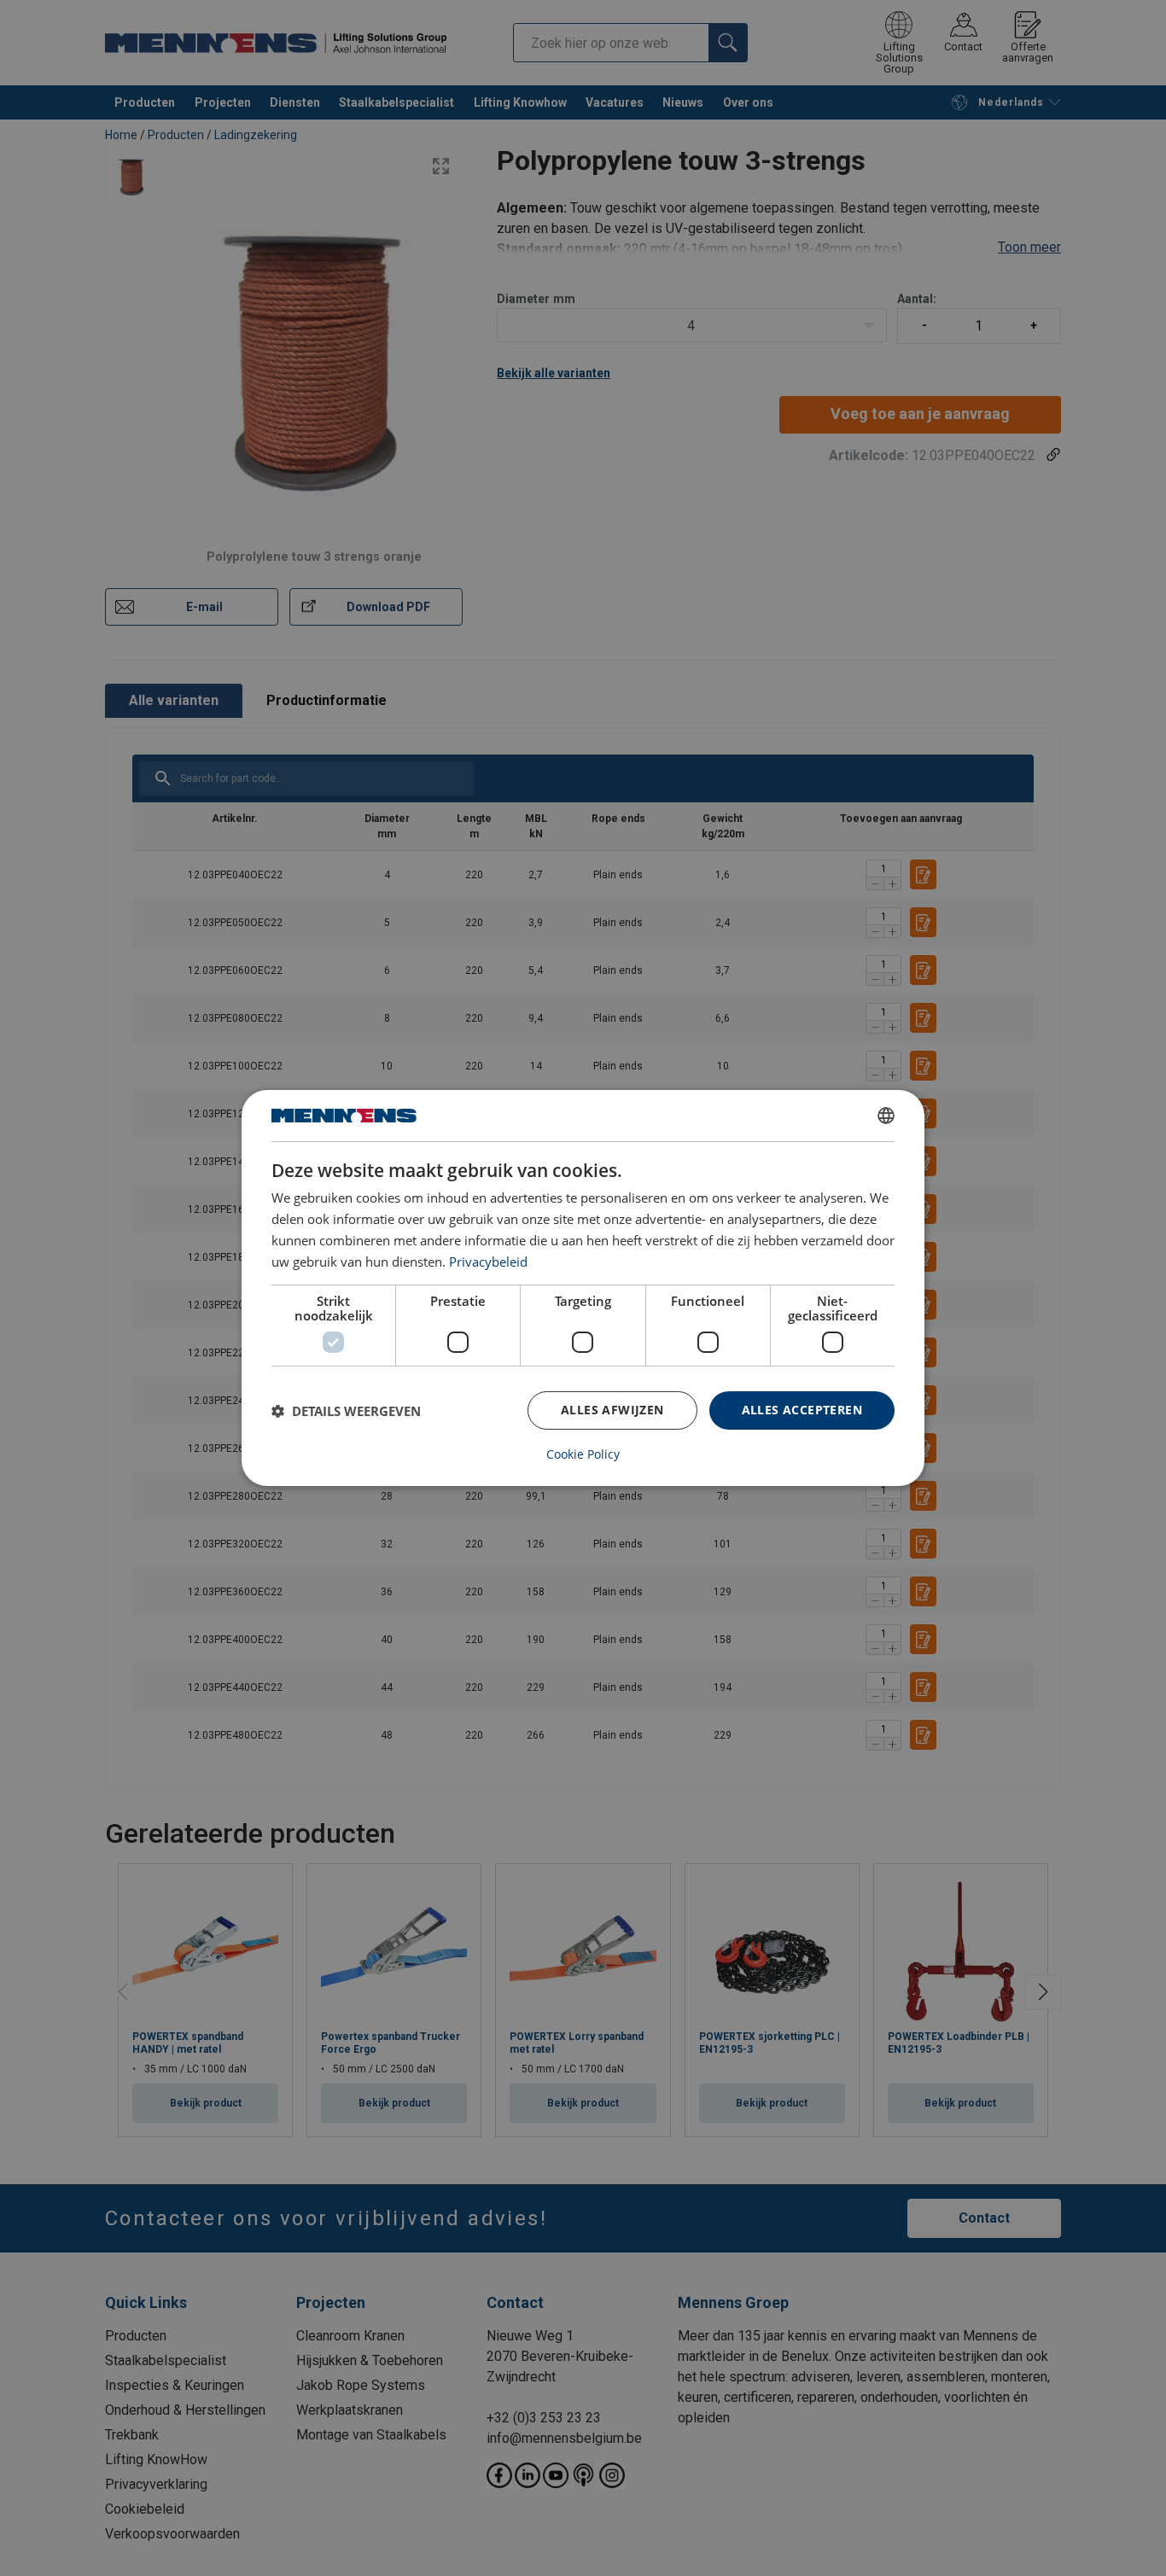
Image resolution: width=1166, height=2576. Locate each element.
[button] (346, 1411)
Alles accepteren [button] (802, 1410)
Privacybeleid (488, 1262)
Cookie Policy (583, 1454)
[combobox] (886, 1116)
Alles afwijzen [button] (612, 1410)
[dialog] (583, 1288)
